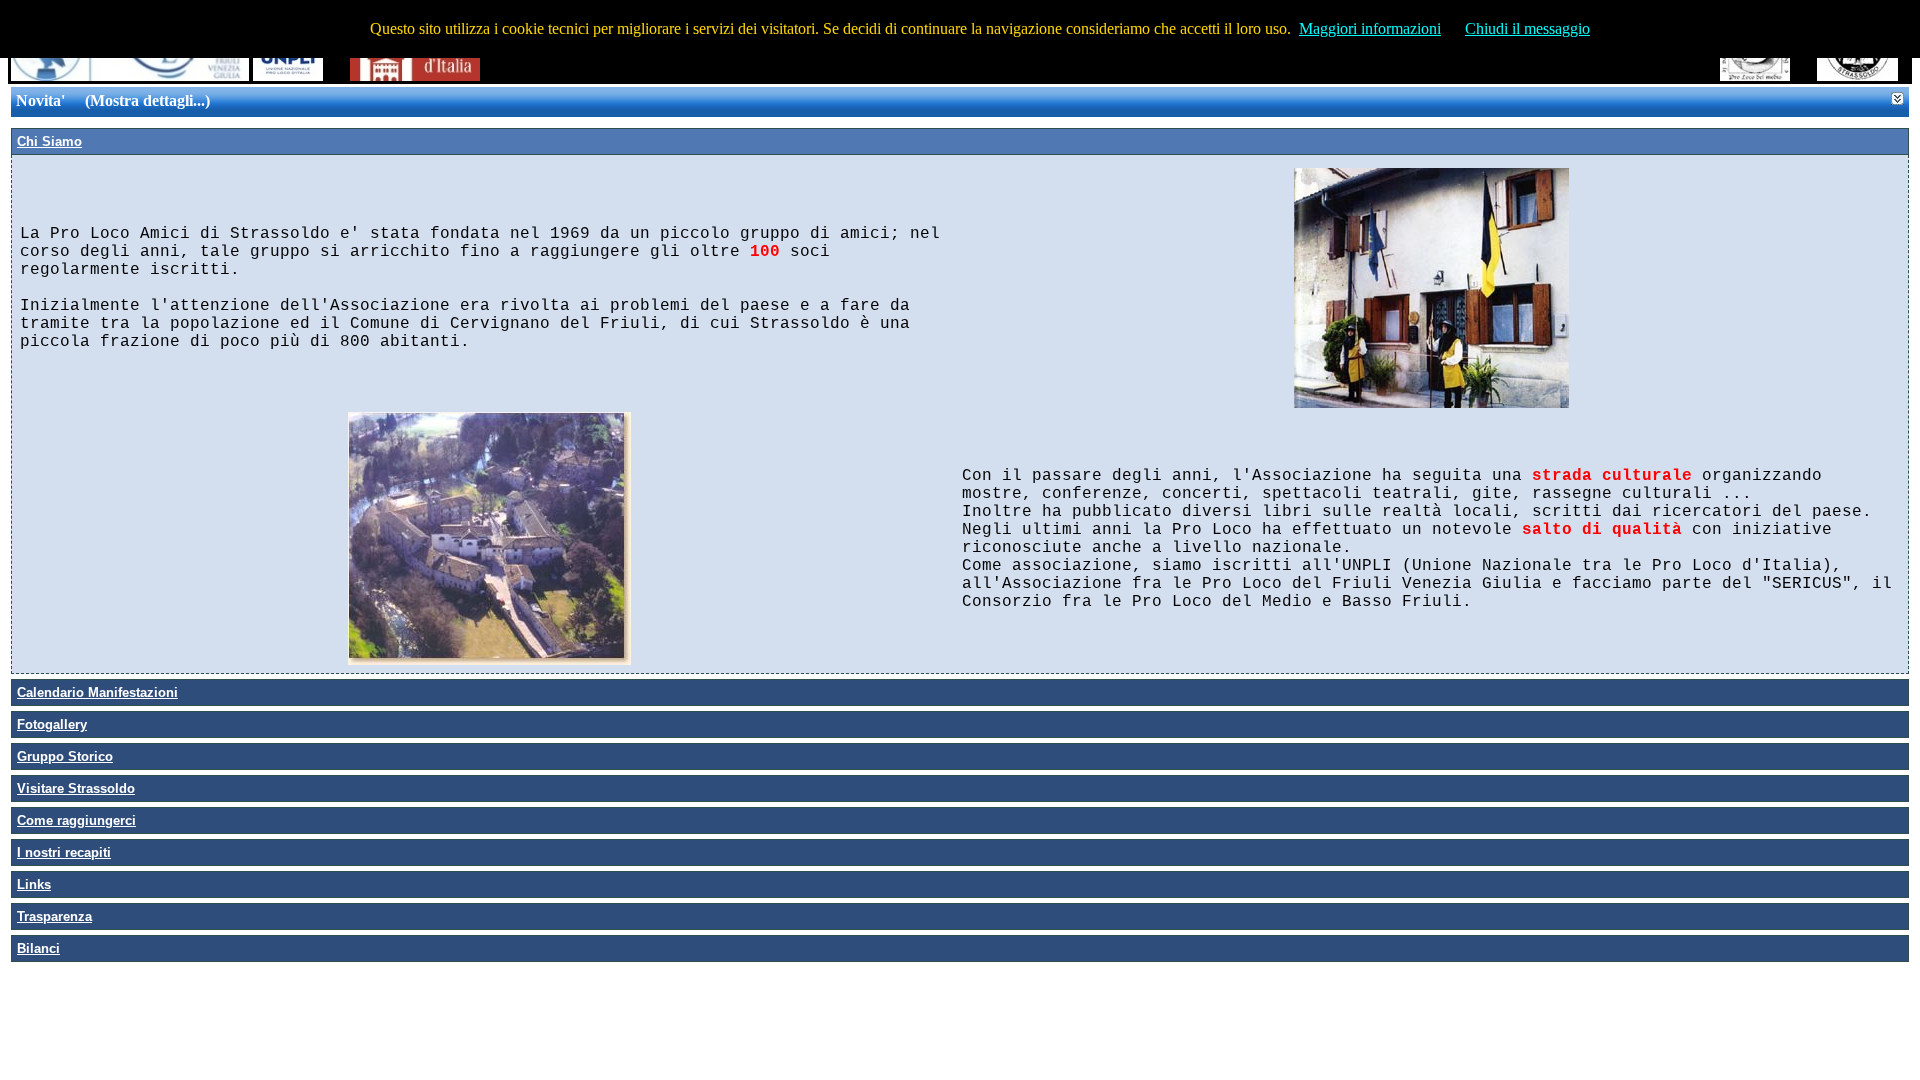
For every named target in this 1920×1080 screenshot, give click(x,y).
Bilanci (38, 948)
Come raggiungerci (76, 820)
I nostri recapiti (64, 852)
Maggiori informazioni (1370, 28)
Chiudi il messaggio (1527, 28)
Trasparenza (54, 916)
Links (34, 884)
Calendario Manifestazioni (97, 692)
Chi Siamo (49, 141)
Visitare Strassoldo (76, 788)
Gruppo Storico (65, 756)
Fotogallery (52, 724)
